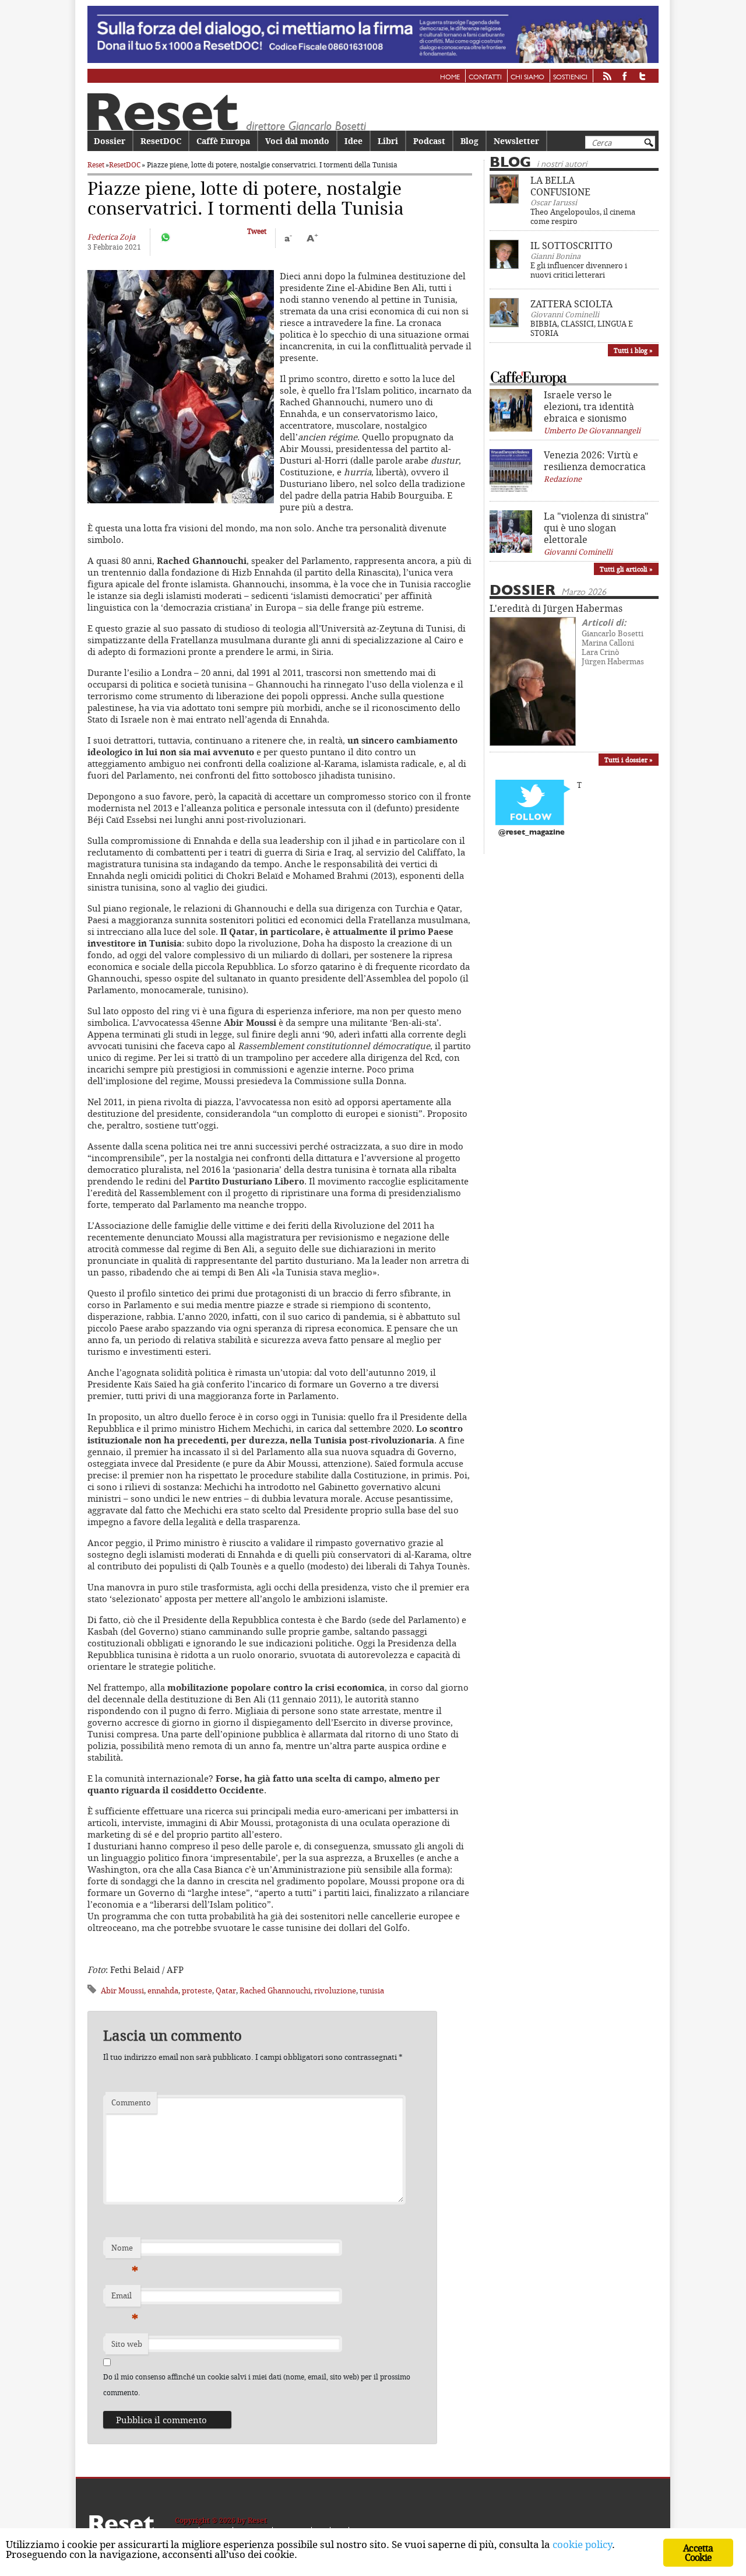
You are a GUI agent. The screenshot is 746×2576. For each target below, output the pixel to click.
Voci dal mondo (297, 141)
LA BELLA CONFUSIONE (560, 186)
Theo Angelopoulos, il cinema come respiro (583, 216)
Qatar (226, 1990)
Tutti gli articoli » (626, 569)
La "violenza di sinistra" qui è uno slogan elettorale (596, 528)
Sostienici (570, 78)
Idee (353, 141)
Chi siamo (527, 78)
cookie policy (582, 2544)
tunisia (372, 1990)
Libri (388, 141)
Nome (125, 2251)
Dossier (110, 141)
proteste (197, 1990)
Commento (131, 2102)
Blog (469, 141)
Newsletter (516, 141)
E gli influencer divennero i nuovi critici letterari (579, 270)
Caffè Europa (223, 141)
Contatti (485, 78)
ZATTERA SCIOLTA (571, 304)
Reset (96, 165)
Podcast (429, 141)
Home (450, 78)
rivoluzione (335, 1990)
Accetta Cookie (698, 2553)
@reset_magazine (532, 833)
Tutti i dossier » (629, 760)
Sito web (127, 2344)
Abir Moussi (122, 1990)
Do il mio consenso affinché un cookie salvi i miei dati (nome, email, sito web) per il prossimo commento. (257, 2384)
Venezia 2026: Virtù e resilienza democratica (595, 461)
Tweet (257, 231)
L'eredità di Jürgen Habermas (556, 608)
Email (125, 2298)
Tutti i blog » (633, 350)
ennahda (163, 1990)
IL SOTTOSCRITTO (571, 246)
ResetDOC (161, 141)
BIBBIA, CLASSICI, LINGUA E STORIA (582, 328)
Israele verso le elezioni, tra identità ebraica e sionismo (589, 406)
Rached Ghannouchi (275, 1990)
